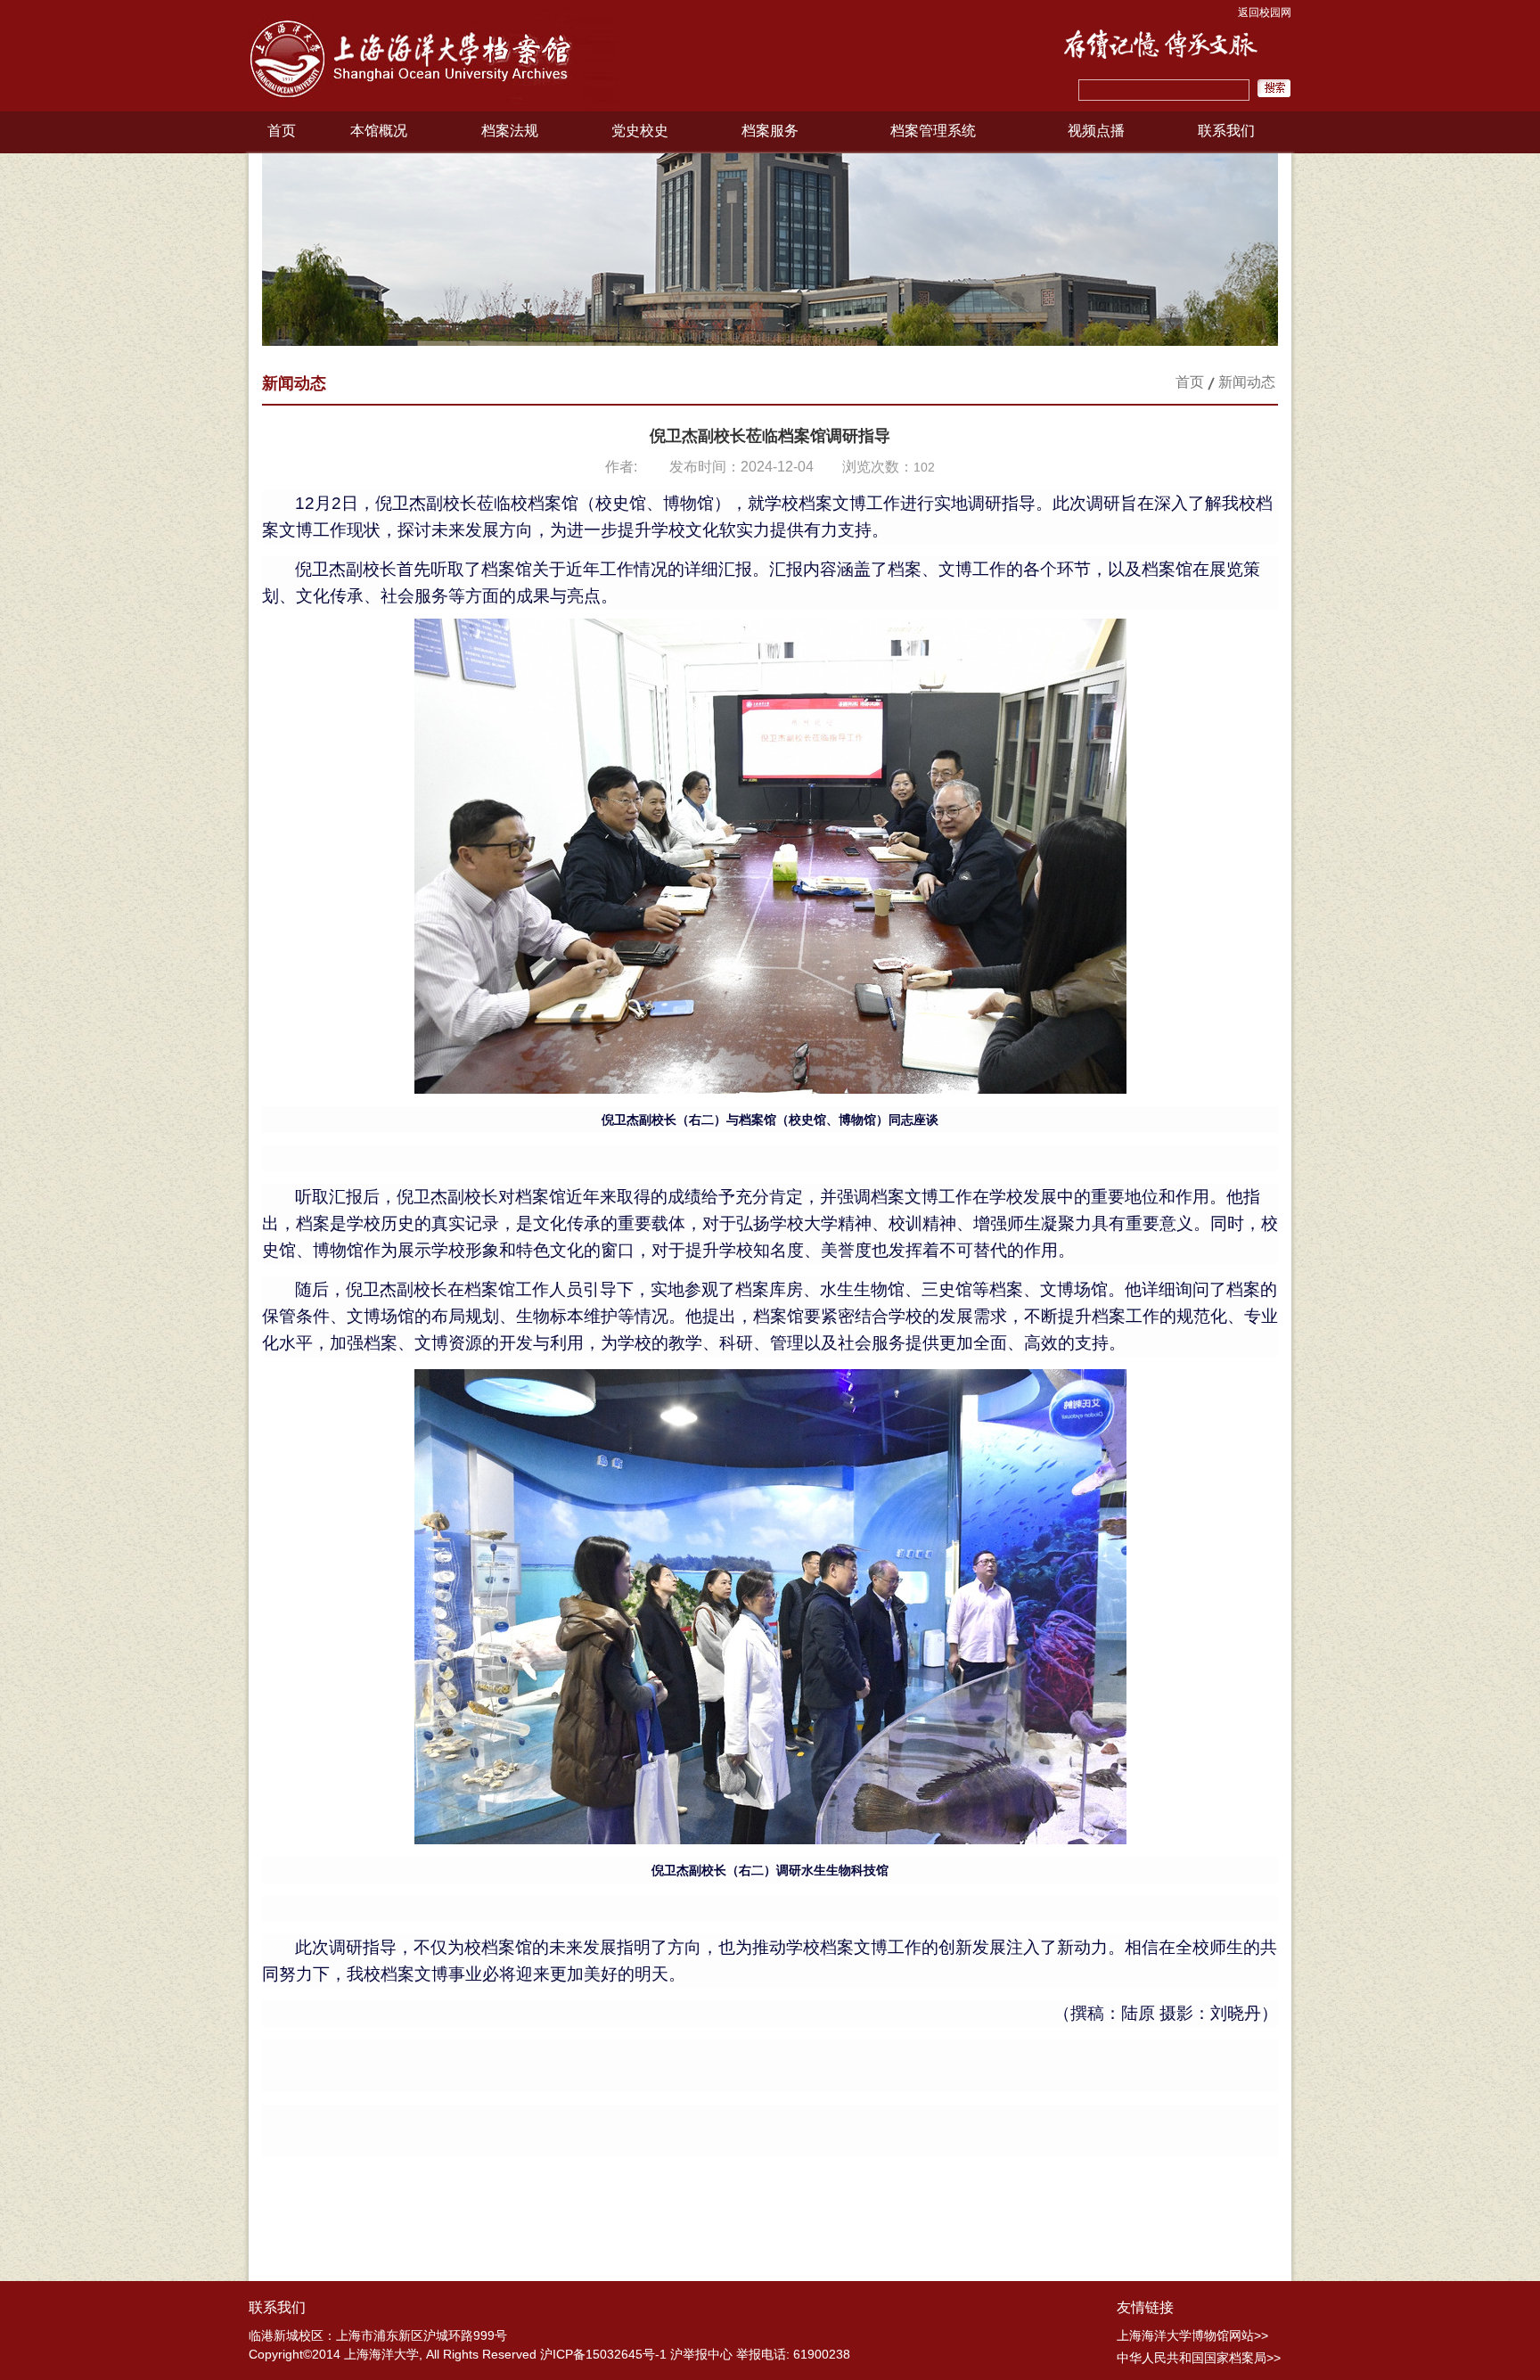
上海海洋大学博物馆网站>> (1192, 2335)
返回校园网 (1265, 12)
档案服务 (770, 131)
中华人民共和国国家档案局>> (1199, 2358)
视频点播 (1096, 131)
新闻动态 (1247, 382)
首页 (282, 131)
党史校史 (640, 131)
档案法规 (510, 131)
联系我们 (1226, 131)
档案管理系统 (933, 131)
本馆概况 (379, 131)
